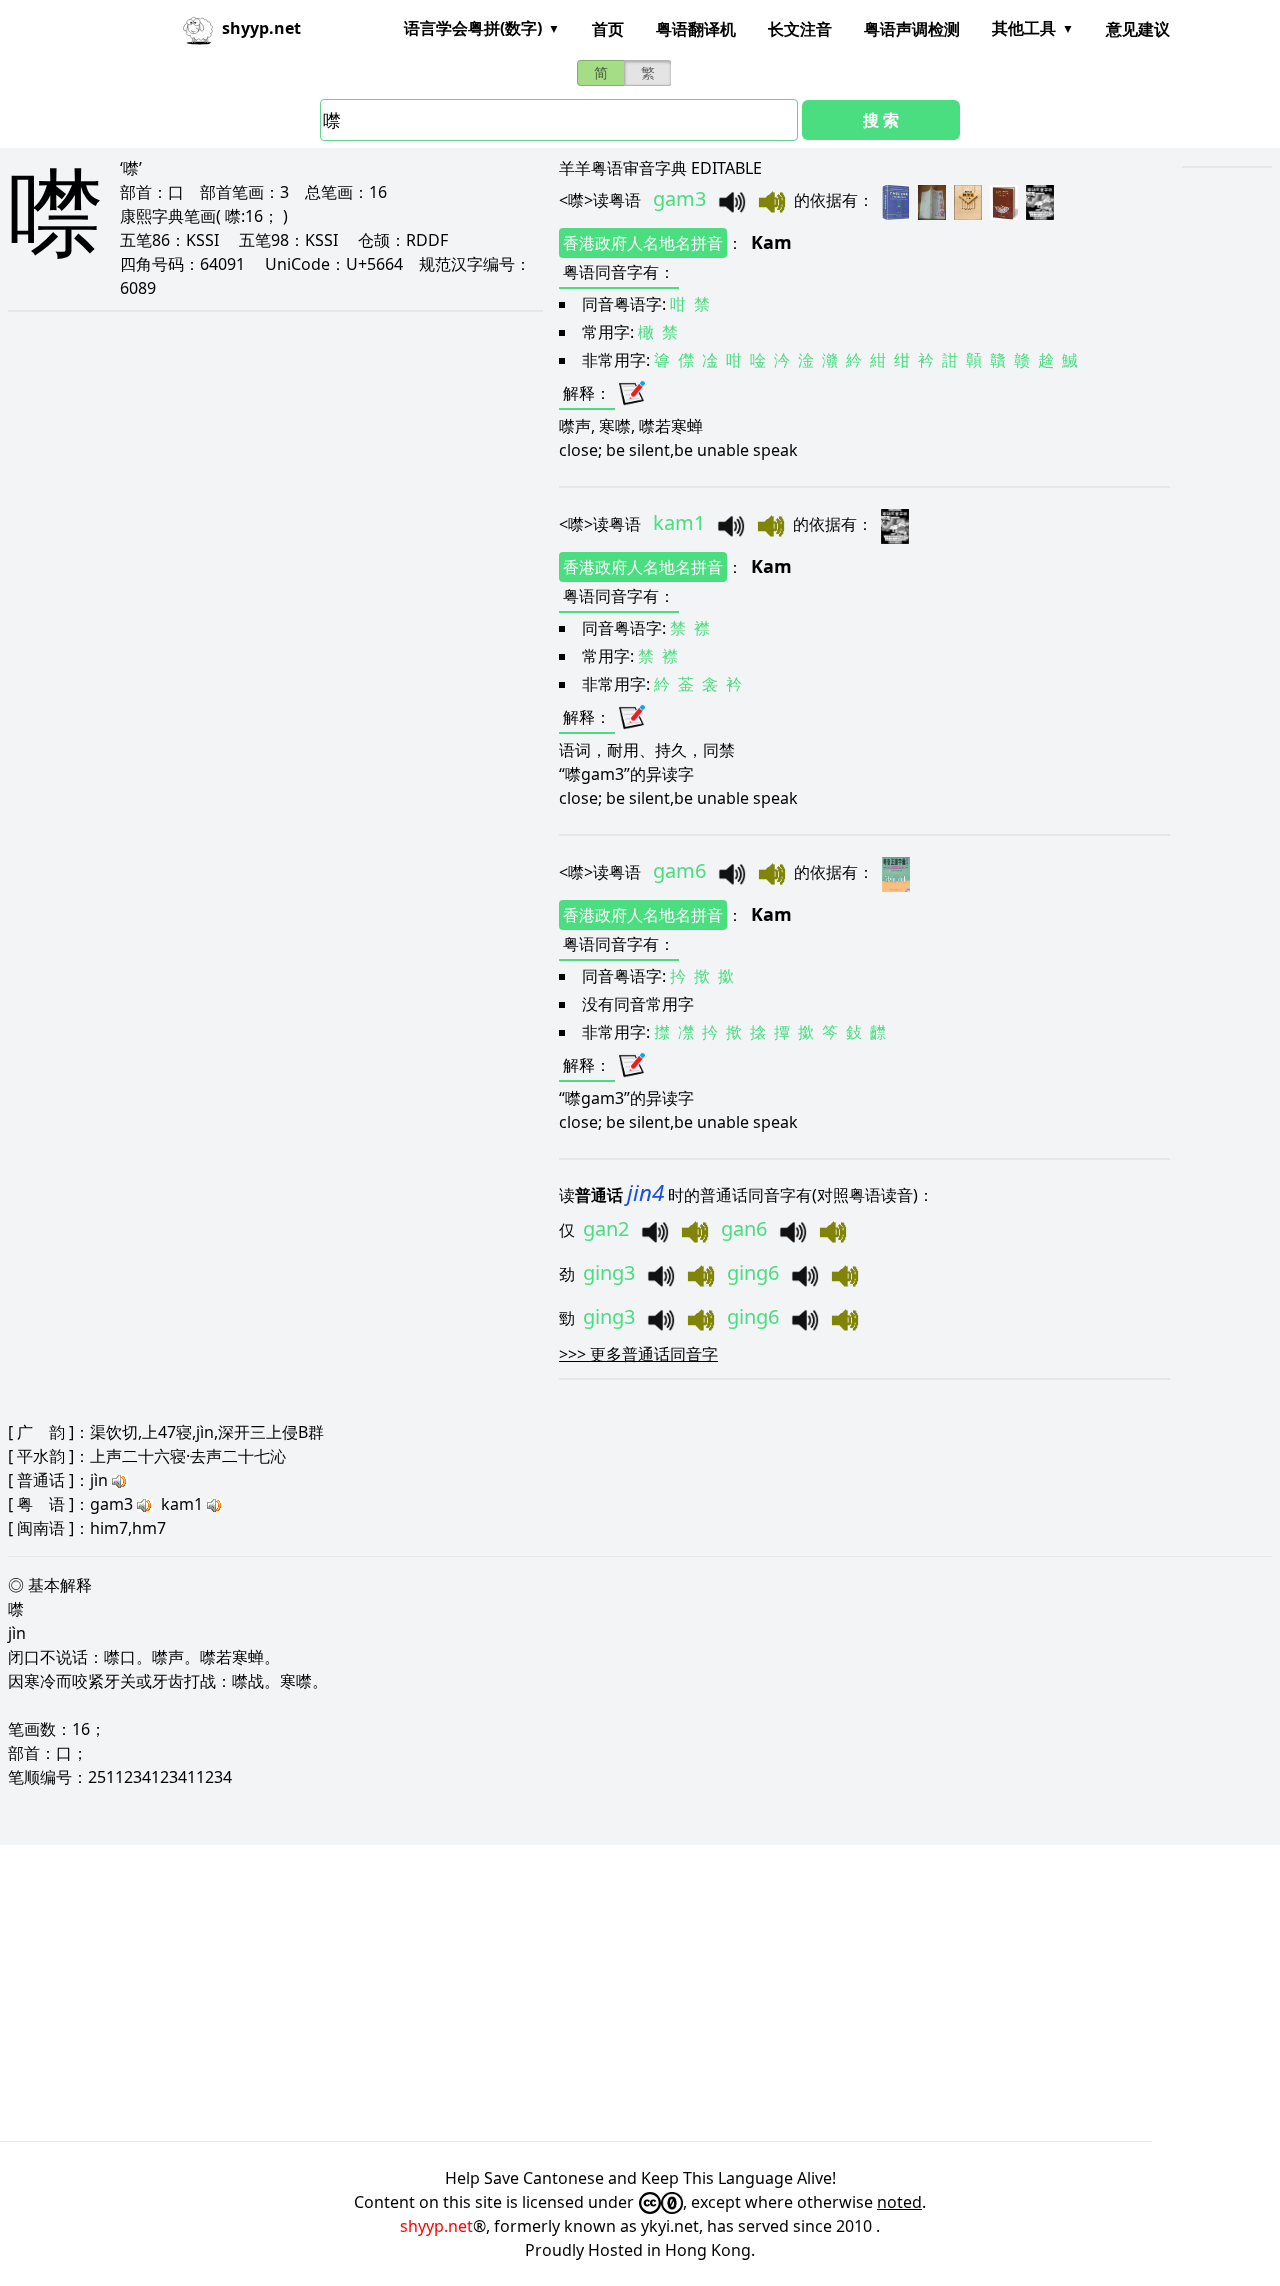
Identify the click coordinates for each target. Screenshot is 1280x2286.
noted (899, 2202)
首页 (608, 29)
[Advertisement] (600, 1993)
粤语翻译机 (696, 29)
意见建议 (1138, 29)
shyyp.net (436, 2226)
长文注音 (800, 29)
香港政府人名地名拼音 (643, 243)
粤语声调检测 (912, 29)
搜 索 (881, 120)
